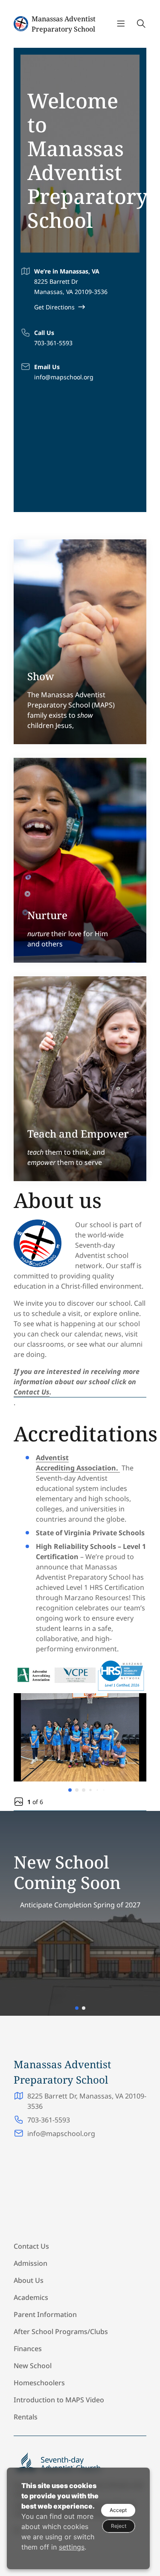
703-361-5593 (53, 343)
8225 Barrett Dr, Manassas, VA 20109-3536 (87, 2101)
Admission (31, 2263)
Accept (118, 2510)
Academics (31, 2297)
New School (33, 2366)
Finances (28, 2349)
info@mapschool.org (64, 377)
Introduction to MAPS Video (60, 2400)
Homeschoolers (40, 2383)
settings (72, 2547)
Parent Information (45, 2314)
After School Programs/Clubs (61, 2331)
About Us (29, 2280)
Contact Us (32, 1392)
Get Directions (54, 307)
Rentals (26, 2417)
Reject (119, 2526)
